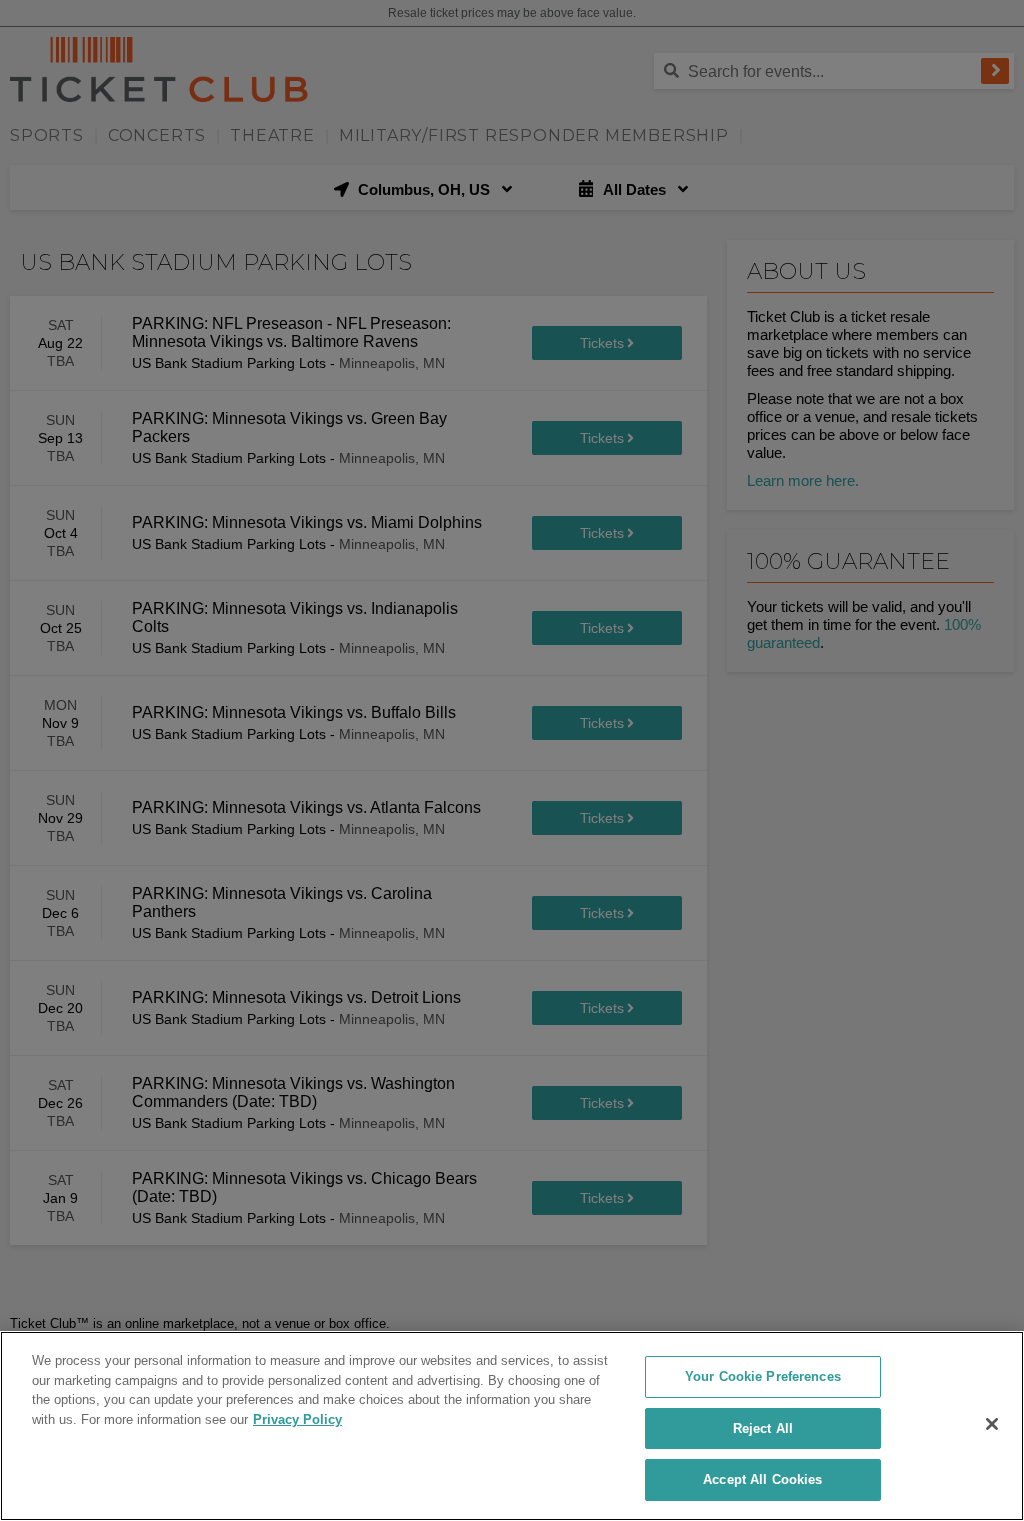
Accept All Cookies (762, 1479)
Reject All (763, 1428)
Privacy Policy (297, 1419)
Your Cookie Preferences (763, 1376)
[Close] (992, 1424)
